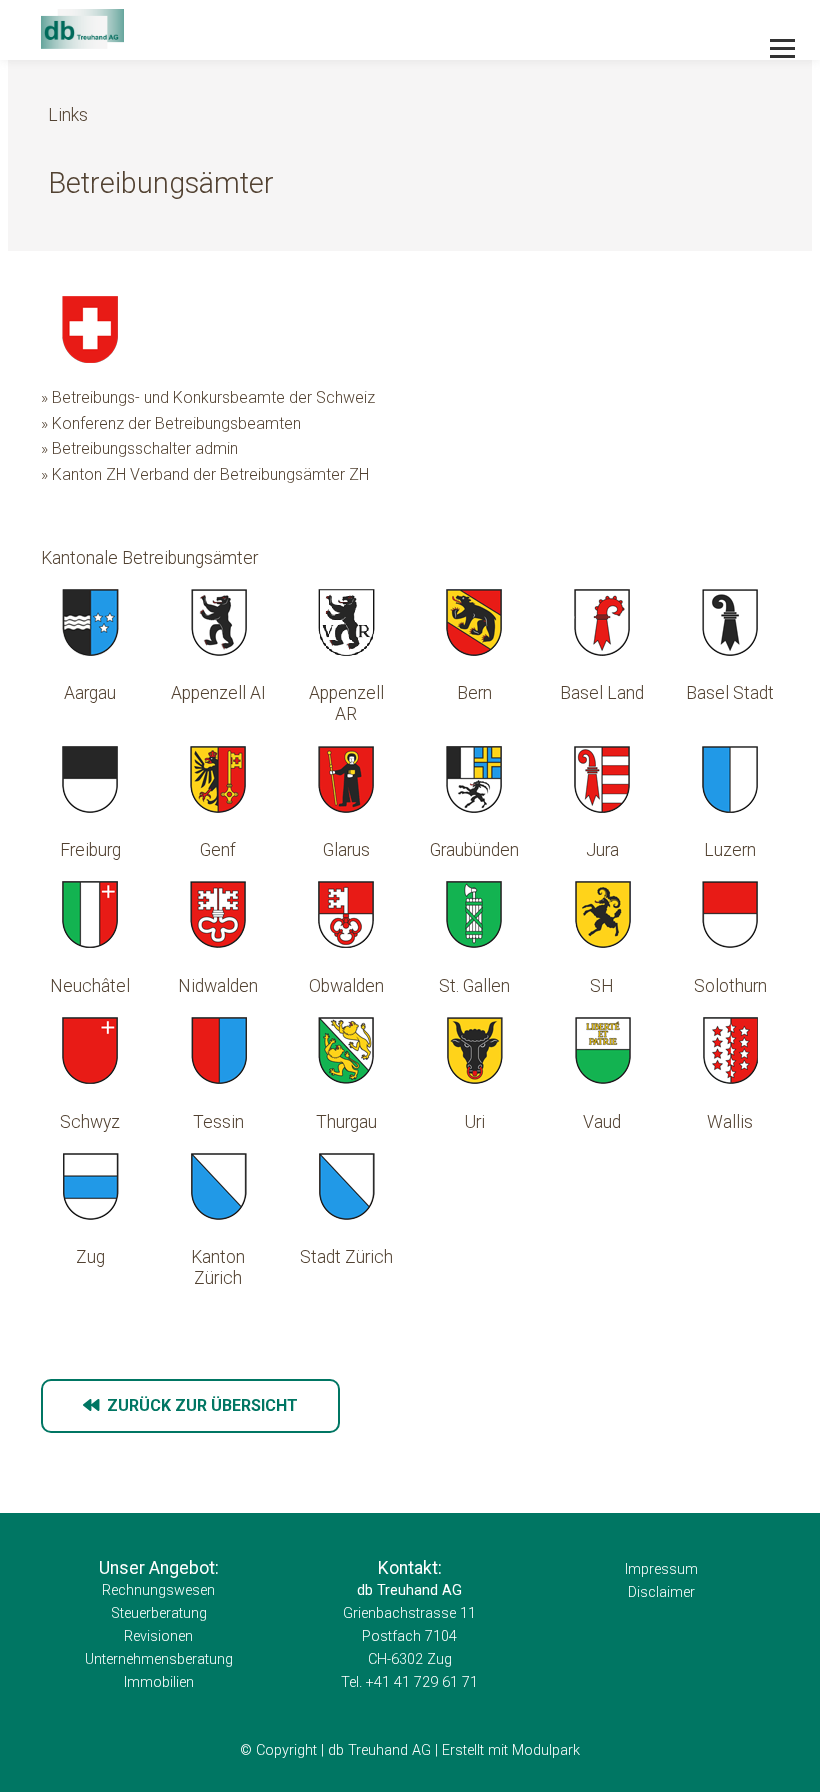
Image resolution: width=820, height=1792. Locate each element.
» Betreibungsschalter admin (139, 448)
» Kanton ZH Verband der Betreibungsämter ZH (205, 474)
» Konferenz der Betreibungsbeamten (171, 423)
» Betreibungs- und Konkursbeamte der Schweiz (208, 397)
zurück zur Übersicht (198, 1405)
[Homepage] (336, 30)
